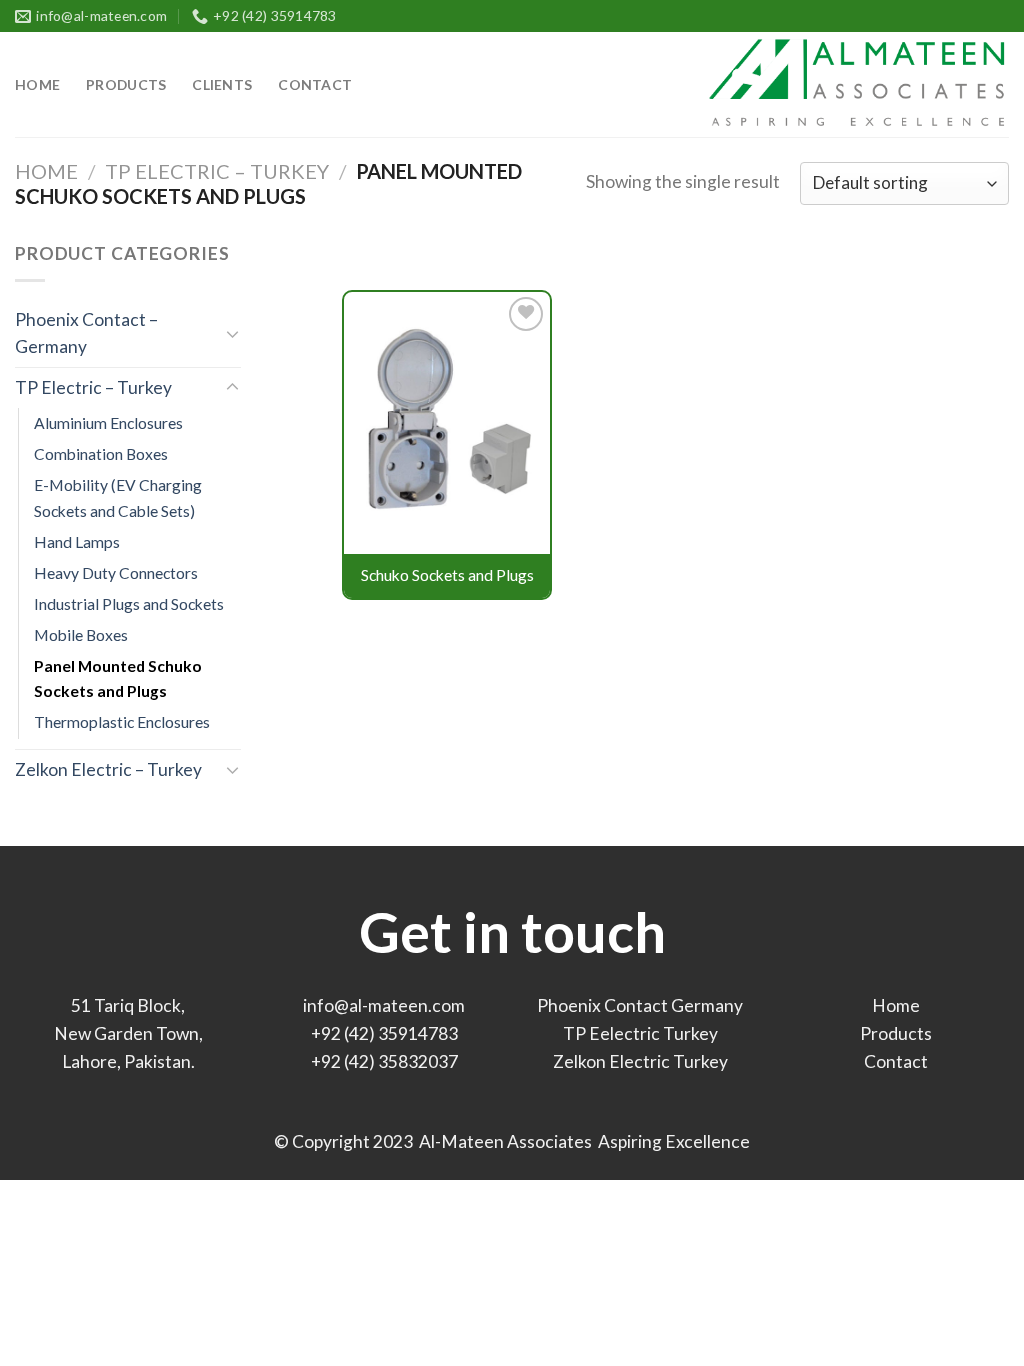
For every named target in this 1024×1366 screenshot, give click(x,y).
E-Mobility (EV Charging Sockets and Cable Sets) (118, 497)
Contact (315, 84)
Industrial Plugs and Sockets (129, 604)
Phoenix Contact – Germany (86, 333)
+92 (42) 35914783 (384, 1033)
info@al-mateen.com (384, 1005)
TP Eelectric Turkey (640, 1033)
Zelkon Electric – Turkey (108, 769)
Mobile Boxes (81, 635)
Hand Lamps (77, 542)
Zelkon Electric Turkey (640, 1061)
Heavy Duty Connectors (116, 573)
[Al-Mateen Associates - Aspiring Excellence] (856, 84)
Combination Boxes (101, 454)
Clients (222, 84)
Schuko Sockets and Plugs (447, 575)
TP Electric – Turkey (217, 171)
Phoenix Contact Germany (640, 1005)
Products (126, 84)
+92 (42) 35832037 (384, 1061)
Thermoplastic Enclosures (122, 722)
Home (37, 84)
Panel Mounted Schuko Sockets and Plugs (118, 678)
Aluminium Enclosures (108, 423)
